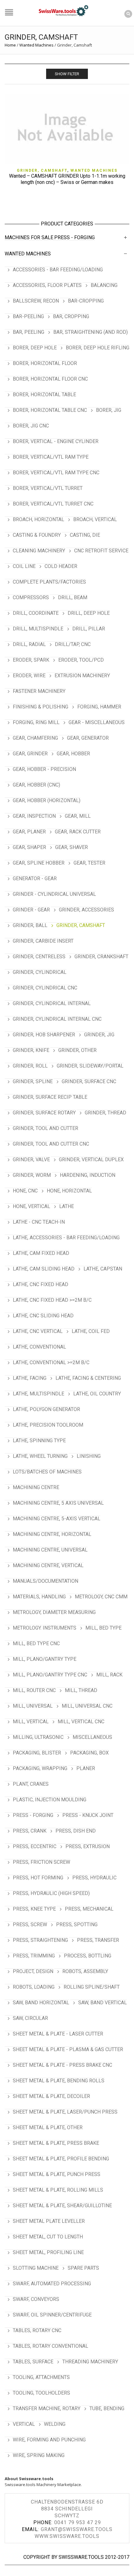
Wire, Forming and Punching (49, 2440)
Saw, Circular (30, 2018)
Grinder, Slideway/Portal (90, 1066)
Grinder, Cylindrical (40, 972)
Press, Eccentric (35, 1846)
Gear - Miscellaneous (97, 722)
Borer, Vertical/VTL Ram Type (51, 457)
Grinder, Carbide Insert (43, 941)
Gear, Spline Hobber (39, 863)
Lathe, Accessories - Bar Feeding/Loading (66, 1238)
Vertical (24, 2424)
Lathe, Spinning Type (39, 1441)
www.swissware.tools (67, 2536)
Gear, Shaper (29, 847)
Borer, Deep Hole (35, 348)
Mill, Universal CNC (87, 1706)
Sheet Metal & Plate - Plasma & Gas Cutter (68, 2049)
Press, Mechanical (89, 1909)
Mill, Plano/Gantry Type (45, 1659)
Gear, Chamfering (35, 738)
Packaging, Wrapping (40, 1768)
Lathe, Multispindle (38, 1394)
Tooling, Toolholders (41, 2393)
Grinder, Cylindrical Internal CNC (57, 1019)
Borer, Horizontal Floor (45, 363)
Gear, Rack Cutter (78, 832)
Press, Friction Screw (41, 1862)
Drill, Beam (73, 597)
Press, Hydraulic (94, 1878)
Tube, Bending (107, 2408)
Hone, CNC (25, 1191)
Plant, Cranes (31, 1784)
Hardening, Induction (88, 1175)
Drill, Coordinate (36, 613)
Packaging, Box (89, 1753)
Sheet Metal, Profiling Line (48, 2252)
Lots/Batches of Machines (47, 1472)
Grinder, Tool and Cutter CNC (51, 1144)
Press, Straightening (40, 1940)
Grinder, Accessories (86, 910)
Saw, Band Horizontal (41, 2003)
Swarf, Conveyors (36, 2299)
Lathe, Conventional (39, 1347)
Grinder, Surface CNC (89, 1081)
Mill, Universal (33, 1706)
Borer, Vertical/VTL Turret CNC (53, 504)
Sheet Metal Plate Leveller (49, 2221)
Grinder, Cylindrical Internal (52, 1003)
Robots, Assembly (85, 1971)
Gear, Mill (78, 816)
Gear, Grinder (30, 754)
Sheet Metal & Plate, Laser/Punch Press (65, 2112)
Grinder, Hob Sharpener (44, 1035)
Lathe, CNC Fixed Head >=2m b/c (52, 1300)
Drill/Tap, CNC (73, 644)
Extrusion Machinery (82, 676)
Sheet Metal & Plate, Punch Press (57, 2174)
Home (10, 45)
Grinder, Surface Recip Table (50, 1097)
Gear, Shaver (72, 847)
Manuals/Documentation (45, 1581)
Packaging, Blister (37, 1753)
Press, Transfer (98, 1940)
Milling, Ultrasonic (38, 1737)
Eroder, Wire (29, 676)
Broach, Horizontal (38, 519)
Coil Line (24, 566)
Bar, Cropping (71, 316)
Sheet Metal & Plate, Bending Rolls (59, 2081)
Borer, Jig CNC (31, 426)
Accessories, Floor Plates (47, 285)
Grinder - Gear (31, 910)
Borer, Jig (109, 410)
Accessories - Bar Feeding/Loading (58, 270)
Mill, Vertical (31, 1722)
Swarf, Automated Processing (52, 2284)
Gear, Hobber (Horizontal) (47, 800)
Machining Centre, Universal (50, 1550)
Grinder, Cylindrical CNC (45, 988)
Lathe (67, 1206)
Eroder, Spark (31, 660)
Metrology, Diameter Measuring (54, 1612)
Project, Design (33, 1971)
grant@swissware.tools (77, 2529)
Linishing (89, 1456)
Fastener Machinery (39, 691)
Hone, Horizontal (69, 1191)
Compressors (31, 597)
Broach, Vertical (95, 519)
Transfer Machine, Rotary (47, 2408)
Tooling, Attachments (41, 2377)
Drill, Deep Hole (89, 613)
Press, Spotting (77, 1925)
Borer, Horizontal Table (44, 395)
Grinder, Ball (30, 925)
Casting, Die (85, 535)
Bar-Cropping (86, 301)
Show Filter (67, 74)
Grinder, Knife (31, 1050)
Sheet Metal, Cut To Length (48, 2237)
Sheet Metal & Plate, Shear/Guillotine (62, 2206)
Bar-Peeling (28, 316)
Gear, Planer (29, 832)
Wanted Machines (36, 45)
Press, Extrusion (88, 1846)
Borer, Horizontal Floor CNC (50, 379)
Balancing (104, 285)
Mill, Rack (109, 1675)
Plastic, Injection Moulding (50, 1800)
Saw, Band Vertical (103, 2003)
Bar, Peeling (29, 332)
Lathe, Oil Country (97, 1394)
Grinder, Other (77, 1050)
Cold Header (61, 566)
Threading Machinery (90, 2362)
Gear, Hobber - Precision (44, 769)
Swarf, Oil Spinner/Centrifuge (52, 2315)
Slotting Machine (36, 2268)
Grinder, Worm (32, 1175)
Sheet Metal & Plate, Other (48, 2127)
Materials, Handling (39, 1597)
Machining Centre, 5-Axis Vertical (57, 1519)
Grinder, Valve (31, 1160)
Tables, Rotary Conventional (50, 2346)
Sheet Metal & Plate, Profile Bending (61, 2159)
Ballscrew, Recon (36, 301)
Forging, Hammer (99, 707)
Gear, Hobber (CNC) (36, 785)
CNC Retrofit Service (101, 551)
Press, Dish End (76, 1831)
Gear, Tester (89, 863)
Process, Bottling (88, 1956)
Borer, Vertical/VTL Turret (48, 488)
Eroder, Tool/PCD (81, 660)
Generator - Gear (35, 878)
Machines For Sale (29, 237)
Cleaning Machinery (39, 551)
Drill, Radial (29, 644)
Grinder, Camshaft (42, 170)
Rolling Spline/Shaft (92, 1987)
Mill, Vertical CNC (81, 1722)
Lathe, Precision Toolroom (48, 1425)
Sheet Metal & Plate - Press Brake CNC (62, 2065)
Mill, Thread (81, 1690)
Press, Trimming (34, 1956)
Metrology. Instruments (45, 1628)
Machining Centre (36, 1487)
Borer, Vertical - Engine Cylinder (56, 441)
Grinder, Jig (99, 1035)
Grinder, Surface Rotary (44, 1113)
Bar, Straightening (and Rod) (91, 332)
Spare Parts (83, 2268)
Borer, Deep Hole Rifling (98, 348)
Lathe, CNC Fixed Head (41, 1284)
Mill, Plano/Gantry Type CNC (50, 1675)
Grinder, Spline (33, 1081)
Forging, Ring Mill (36, 722)
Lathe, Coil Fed (91, 1331)
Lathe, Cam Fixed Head (41, 1253)
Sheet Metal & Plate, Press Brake (56, 2143)
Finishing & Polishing (41, 707)
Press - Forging (74, 237)
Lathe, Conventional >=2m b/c (51, 1362)
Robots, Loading (34, 1987)
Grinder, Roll (30, 1066)
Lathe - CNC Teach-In (39, 1222)
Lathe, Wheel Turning (40, 1456)
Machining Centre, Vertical (48, 1565)
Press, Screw (30, 1925)
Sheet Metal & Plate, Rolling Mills (58, 2190)
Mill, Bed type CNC (36, 1643)
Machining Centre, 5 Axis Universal (58, 1503)
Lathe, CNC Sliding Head (43, 1316)
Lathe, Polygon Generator (46, 1409)
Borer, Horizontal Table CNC (50, 410)
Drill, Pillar (89, 629)
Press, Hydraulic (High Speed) (51, 1893)
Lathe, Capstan (103, 1269)
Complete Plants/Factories (49, 582)
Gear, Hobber (73, 754)
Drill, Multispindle (38, 629)
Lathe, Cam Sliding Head (44, 1269)
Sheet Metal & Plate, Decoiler (51, 2096)
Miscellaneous (92, 1737)
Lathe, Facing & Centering (88, 1378)
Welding (55, 2424)
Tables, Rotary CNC (37, 2330)
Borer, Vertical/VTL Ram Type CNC (56, 473)
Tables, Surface (33, 2362)
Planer (86, 1768)
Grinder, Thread (105, 1113)
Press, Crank (30, 1831)
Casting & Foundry (37, 535)
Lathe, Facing (30, 1378)
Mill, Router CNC (34, 1690)
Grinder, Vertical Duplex (91, 1160)
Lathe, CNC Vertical (38, 1331)
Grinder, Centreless (39, 957)
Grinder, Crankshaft (101, 957)
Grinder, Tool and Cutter (45, 1128)
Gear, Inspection (34, 816)
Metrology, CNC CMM (101, 1597)
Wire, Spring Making (39, 2455)
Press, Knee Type (34, 1909)
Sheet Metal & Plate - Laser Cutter (58, 2034)
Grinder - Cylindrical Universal (54, 894)
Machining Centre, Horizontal (52, 1534)
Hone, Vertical (31, 1206)
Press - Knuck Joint (88, 1815)
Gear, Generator (88, 738)
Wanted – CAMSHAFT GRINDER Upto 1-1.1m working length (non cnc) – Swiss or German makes (67, 179)
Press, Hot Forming (38, 1878)
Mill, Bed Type (103, 1628)
